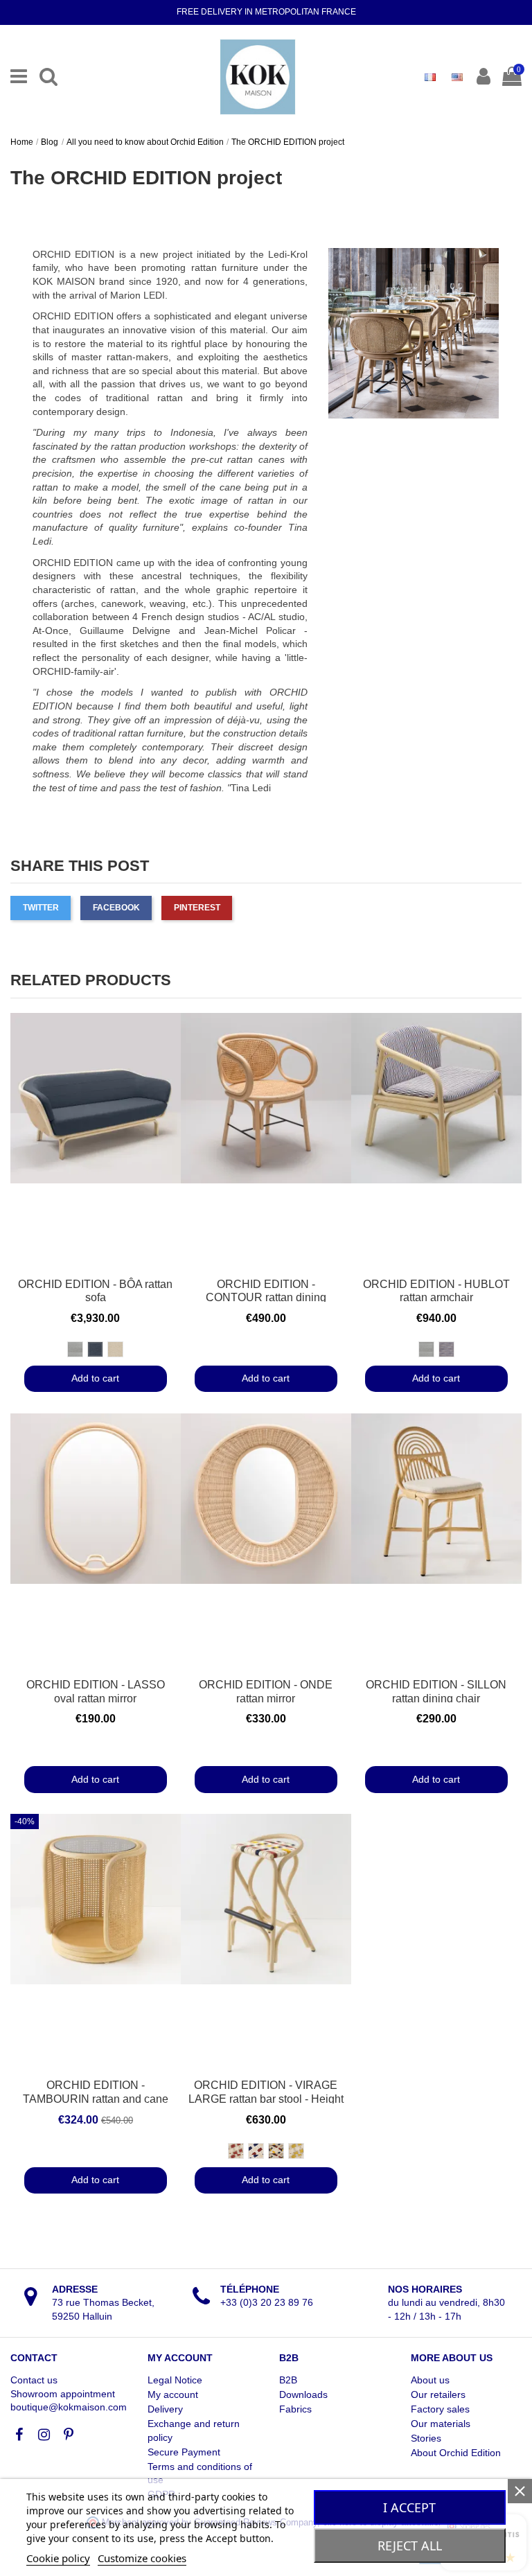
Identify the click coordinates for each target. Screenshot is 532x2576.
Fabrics (295, 2409)
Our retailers (438, 2394)
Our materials (441, 2424)
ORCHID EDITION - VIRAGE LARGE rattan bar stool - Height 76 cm (266, 2099)
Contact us (34, 2380)
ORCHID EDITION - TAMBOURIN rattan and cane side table (96, 2099)
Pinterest (197, 908)
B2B (288, 2380)
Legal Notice (175, 2380)
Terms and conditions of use (200, 2473)
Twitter (41, 908)
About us (430, 2380)
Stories (426, 2438)
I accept (409, 2507)
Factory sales (440, 2409)
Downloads (303, 2394)
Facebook (116, 908)
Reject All (410, 2546)
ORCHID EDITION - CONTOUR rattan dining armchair (266, 1298)
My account (173, 2394)
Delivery (165, 2409)
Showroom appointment (63, 2394)
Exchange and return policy (194, 2431)
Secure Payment (184, 2452)
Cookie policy (58, 2558)
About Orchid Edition (456, 2453)
